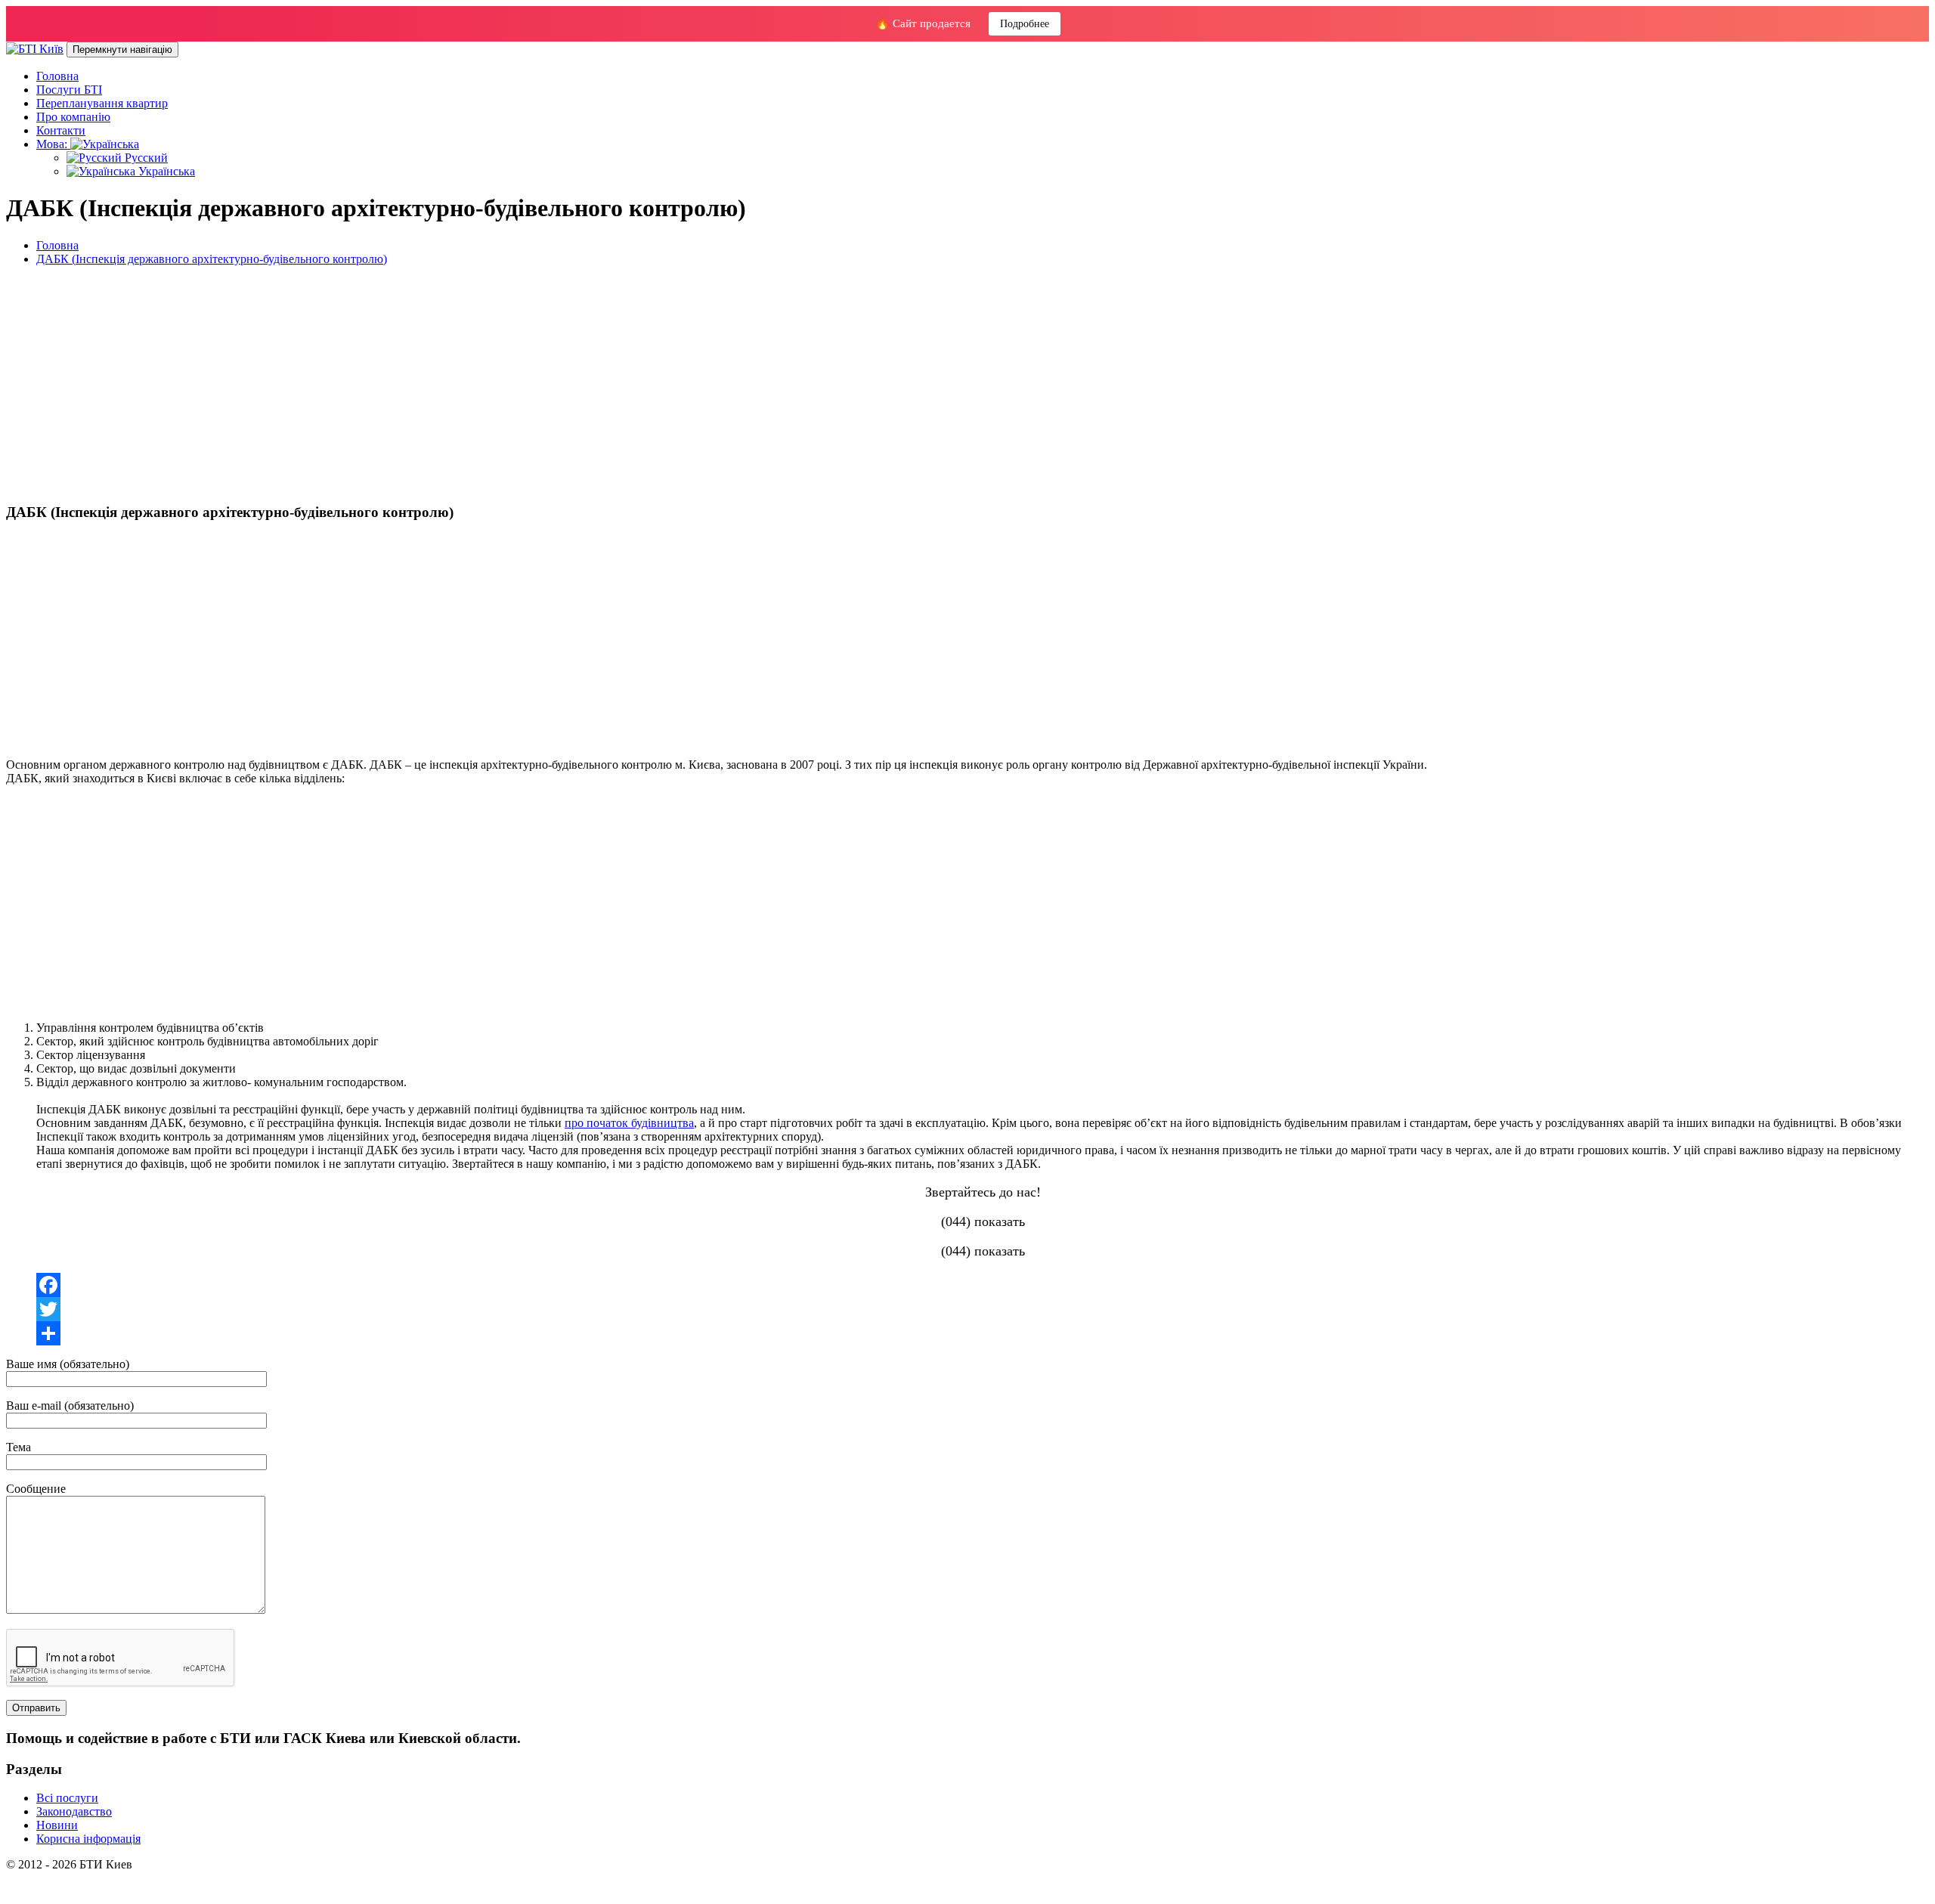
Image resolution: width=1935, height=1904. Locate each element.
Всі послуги (67, 1798)
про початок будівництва (629, 1123)
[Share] (983, 1333)
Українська (165, 171)
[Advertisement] (460, 384)
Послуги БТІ (69, 90)
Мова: (53, 144)
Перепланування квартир (102, 103)
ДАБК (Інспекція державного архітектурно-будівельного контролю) (212, 259)
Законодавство (74, 1811)
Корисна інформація (88, 1839)
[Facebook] (983, 1285)
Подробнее (1025, 24)
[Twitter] (983, 1309)
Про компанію (73, 117)
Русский (145, 158)
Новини (57, 1825)
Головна (57, 76)
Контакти (61, 130)
